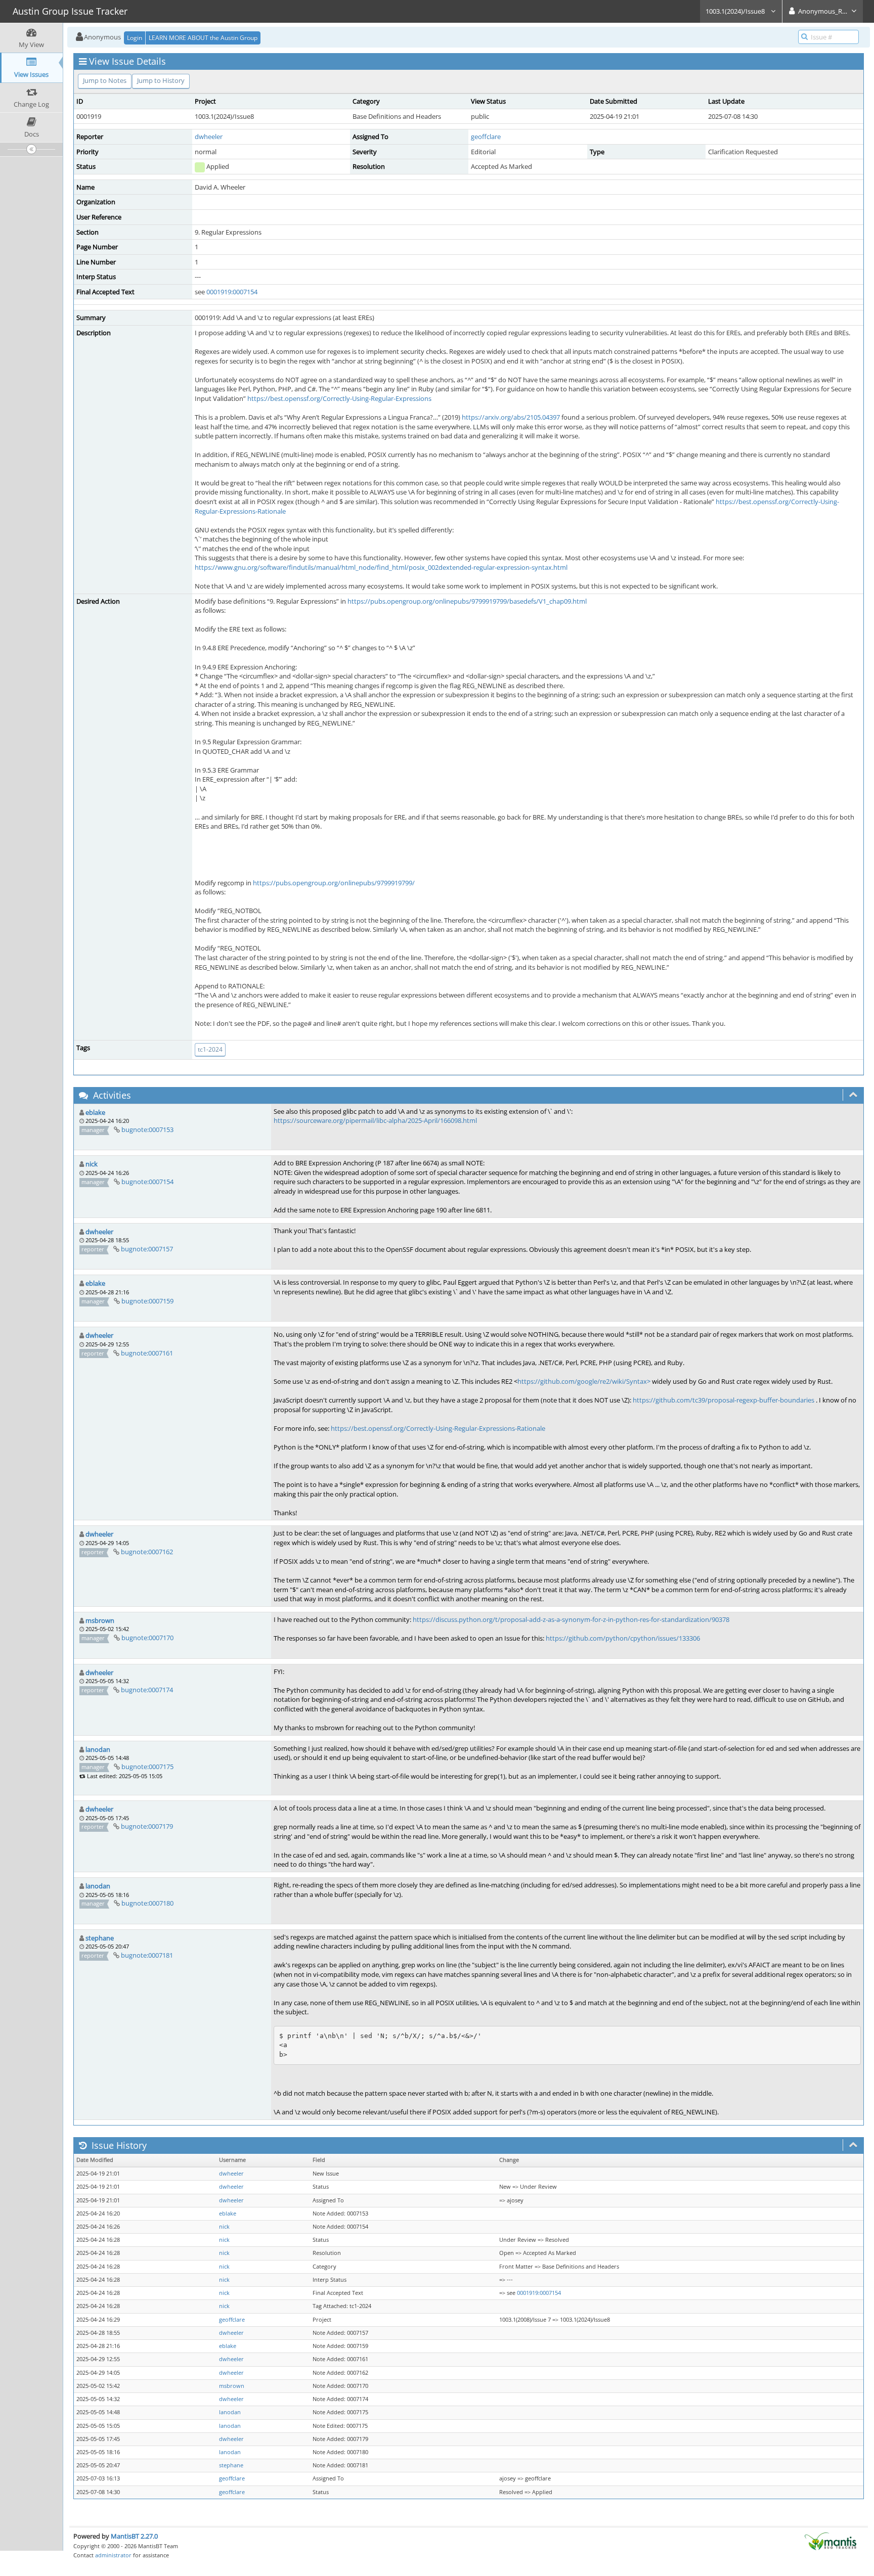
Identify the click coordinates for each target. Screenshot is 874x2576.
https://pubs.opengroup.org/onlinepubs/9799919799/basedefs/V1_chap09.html (467, 601)
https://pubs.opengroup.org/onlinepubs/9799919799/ (334, 883)
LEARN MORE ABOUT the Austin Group (203, 38)
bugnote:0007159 (147, 1301)
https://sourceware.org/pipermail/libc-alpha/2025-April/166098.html (375, 1120)
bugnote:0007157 (147, 1249)
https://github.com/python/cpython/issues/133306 (623, 1638)
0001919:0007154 (232, 292)
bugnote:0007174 (147, 1690)
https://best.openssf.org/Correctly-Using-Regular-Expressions (339, 398)
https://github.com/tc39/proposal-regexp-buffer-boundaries (724, 1400)
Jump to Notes (105, 80)
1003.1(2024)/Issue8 (736, 11)
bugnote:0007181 (147, 1955)
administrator (113, 2555)
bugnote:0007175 (147, 1767)
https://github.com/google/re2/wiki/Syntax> (584, 1381)
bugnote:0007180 (147, 1903)
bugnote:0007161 (147, 1353)
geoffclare (486, 137)
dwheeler (209, 137)
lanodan (98, 1749)
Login (135, 38)
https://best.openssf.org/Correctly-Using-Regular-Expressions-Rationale (438, 1428)
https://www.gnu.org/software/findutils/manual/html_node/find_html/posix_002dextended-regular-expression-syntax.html (381, 567)
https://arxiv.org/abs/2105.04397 (511, 417)
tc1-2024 (210, 1049)
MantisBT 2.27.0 (134, 2536)
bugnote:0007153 (147, 1129)
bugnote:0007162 (147, 1552)
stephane (100, 1938)
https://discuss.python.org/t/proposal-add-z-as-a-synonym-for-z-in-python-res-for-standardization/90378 (571, 1619)
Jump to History (161, 80)
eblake (95, 1112)
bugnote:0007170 (147, 1638)
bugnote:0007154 (147, 1182)
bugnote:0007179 (147, 1826)
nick (92, 1164)
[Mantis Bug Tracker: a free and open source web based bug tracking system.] (831, 2541)
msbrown (100, 1620)
